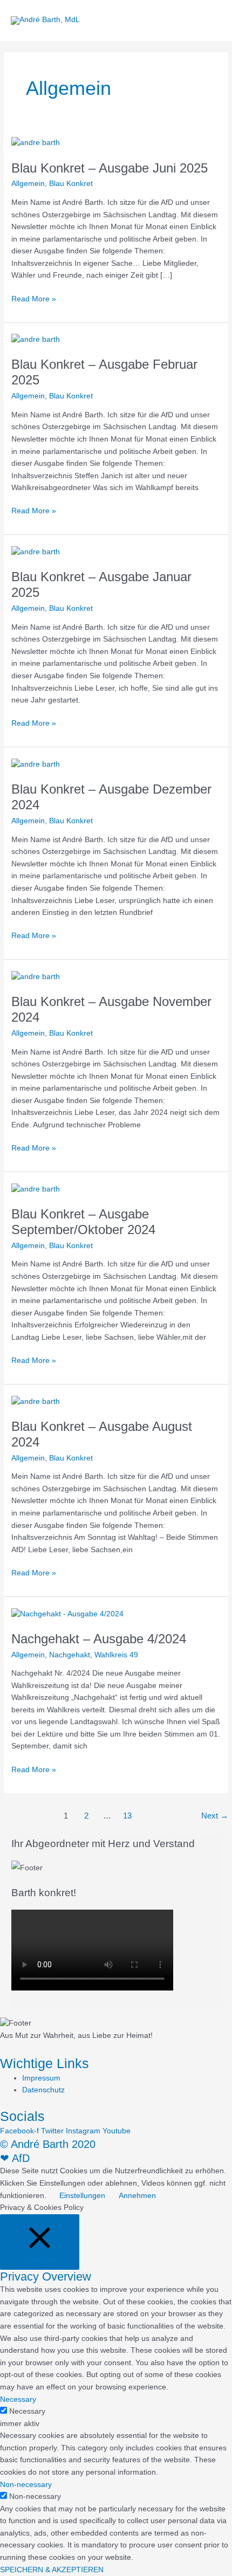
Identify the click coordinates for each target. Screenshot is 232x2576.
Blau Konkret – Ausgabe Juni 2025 (110, 168)
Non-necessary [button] (26, 2485)
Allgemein (28, 184)
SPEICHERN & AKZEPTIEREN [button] (52, 2570)
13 (127, 1816)
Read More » (34, 298)
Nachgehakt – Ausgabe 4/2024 (99, 1639)
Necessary (27, 2411)
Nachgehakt (70, 1655)
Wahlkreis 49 (116, 1655)
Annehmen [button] (137, 2196)
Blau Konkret (71, 184)
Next (215, 1816)
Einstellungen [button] (82, 2196)
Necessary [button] (18, 2399)
